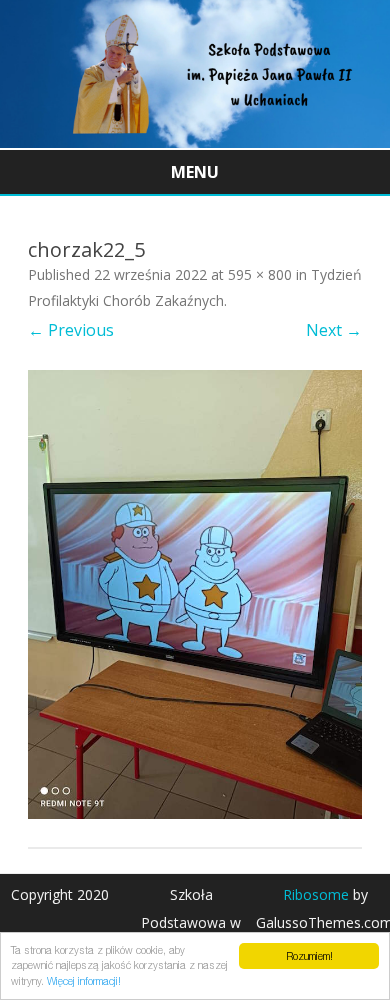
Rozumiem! (309, 956)
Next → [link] (334, 330)
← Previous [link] (71, 330)
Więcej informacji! (84, 981)
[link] (195, 142)
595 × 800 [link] (260, 274)
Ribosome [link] (316, 894)
